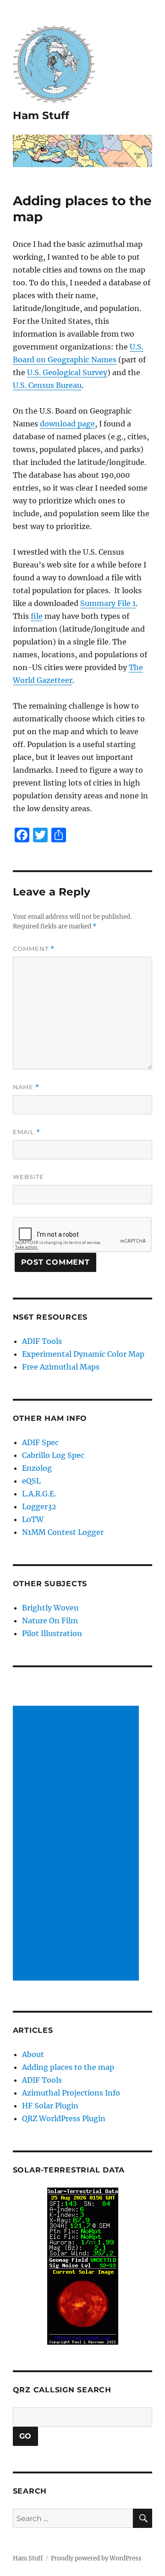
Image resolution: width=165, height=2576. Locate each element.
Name (26, 1087)
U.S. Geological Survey (67, 372)
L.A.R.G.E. (39, 1494)
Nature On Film (50, 1621)
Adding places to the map (68, 2067)
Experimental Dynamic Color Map (83, 1354)
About (33, 2054)
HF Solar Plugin (50, 2106)
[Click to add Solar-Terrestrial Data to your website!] (83, 2265)
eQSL (31, 1481)
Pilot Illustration (52, 1633)
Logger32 (39, 1506)
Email (27, 1132)
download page (67, 424)
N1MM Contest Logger (63, 1532)
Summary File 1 (108, 603)
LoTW (33, 1519)
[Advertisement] (78, 1844)
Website (28, 1177)
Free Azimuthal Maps (61, 1367)
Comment (34, 949)
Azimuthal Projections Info (71, 2093)
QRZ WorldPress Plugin (64, 2118)
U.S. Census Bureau (47, 385)
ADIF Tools (42, 1341)
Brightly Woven (50, 1608)
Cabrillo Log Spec (53, 1455)
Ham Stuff (41, 115)
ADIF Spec (40, 1442)
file (37, 616)
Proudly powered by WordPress (96, 2558)
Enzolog (37, 1468)
